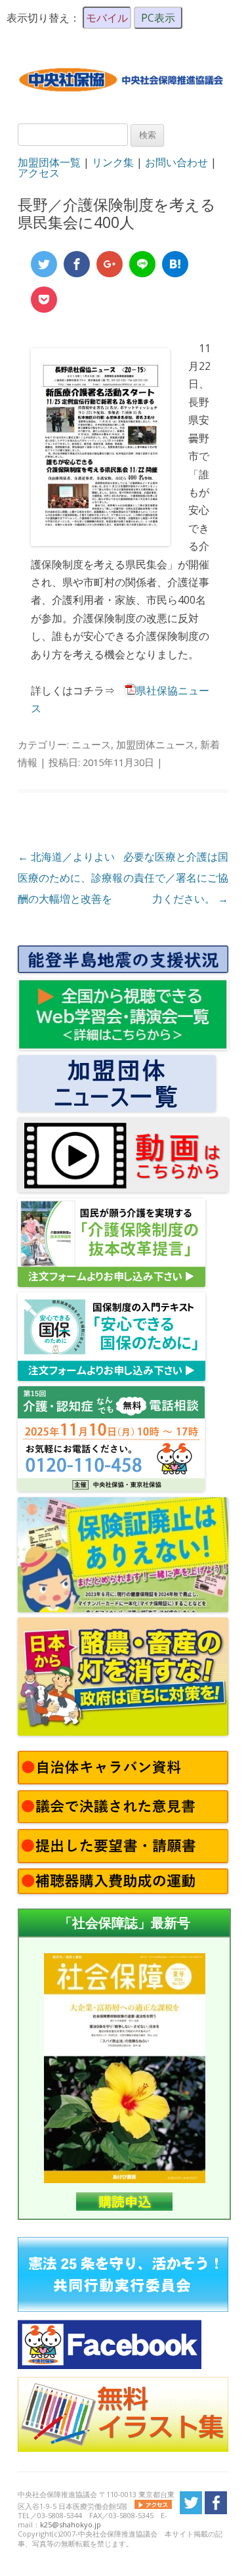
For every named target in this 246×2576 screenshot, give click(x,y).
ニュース (91, 744)
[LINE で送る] (142, 264)
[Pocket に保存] (44, 300)
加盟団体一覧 (49, 162)
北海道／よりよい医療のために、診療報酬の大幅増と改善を (70, 878)
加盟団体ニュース (155, 744)
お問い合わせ (176, 162)
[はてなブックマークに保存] (175, 264)
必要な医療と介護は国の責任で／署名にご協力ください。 (176, 878)
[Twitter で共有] (44, 264)
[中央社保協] (123, 101)
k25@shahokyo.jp (71, 2524)
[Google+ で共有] (110, 264)
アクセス (39, 173)
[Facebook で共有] (77, 264)
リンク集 (113, 162)
